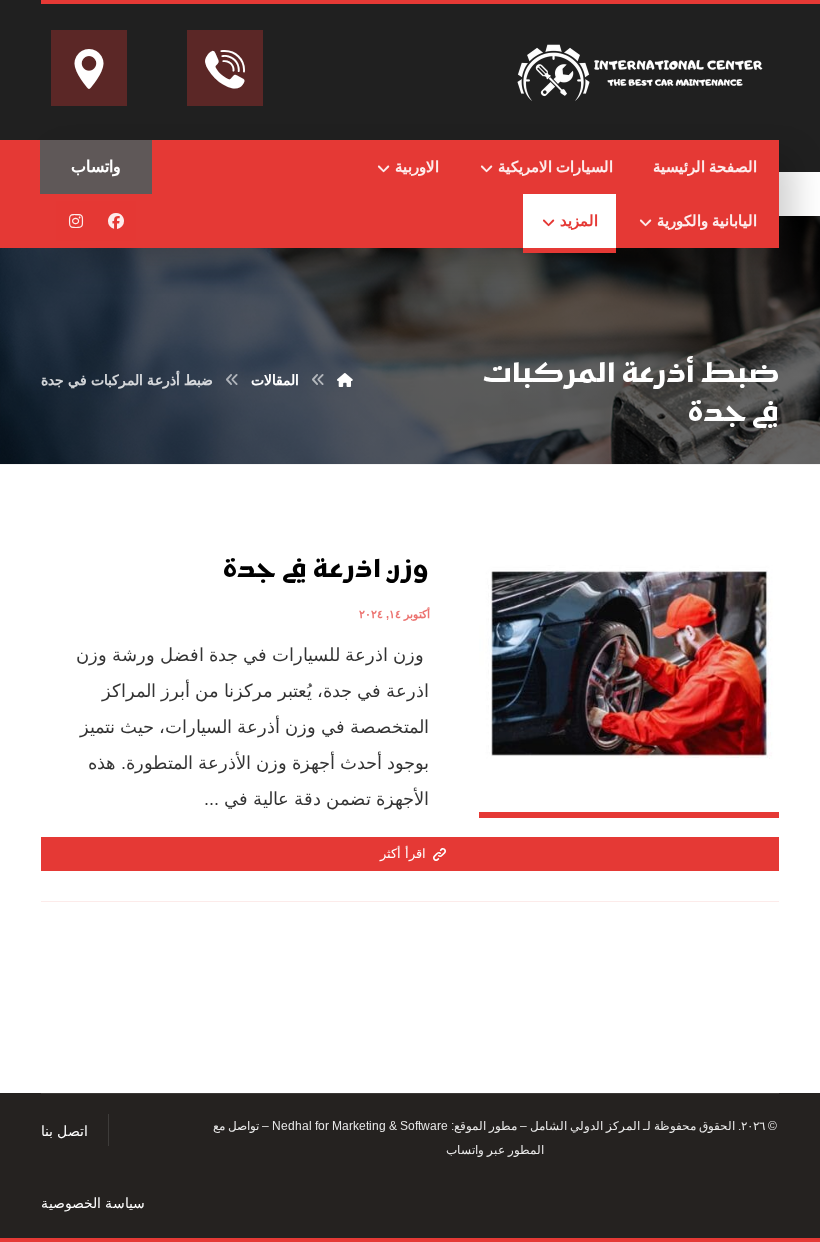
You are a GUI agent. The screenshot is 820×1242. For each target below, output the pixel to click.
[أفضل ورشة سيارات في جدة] (643, 68)
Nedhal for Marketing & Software (358, 1126)
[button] (116, 221)
